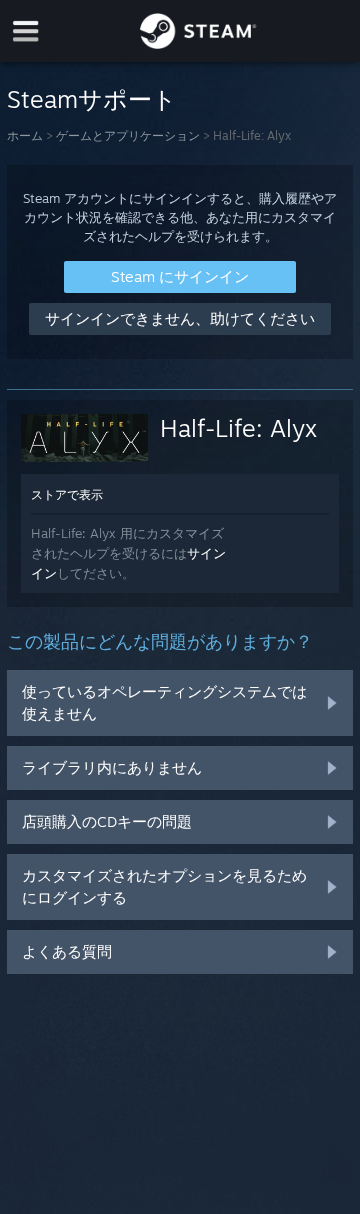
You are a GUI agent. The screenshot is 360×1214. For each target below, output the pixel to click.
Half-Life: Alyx (238, 428)
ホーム (25, 135)
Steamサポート (92, 99)
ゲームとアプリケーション (128, 135)
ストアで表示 (67, 494)
